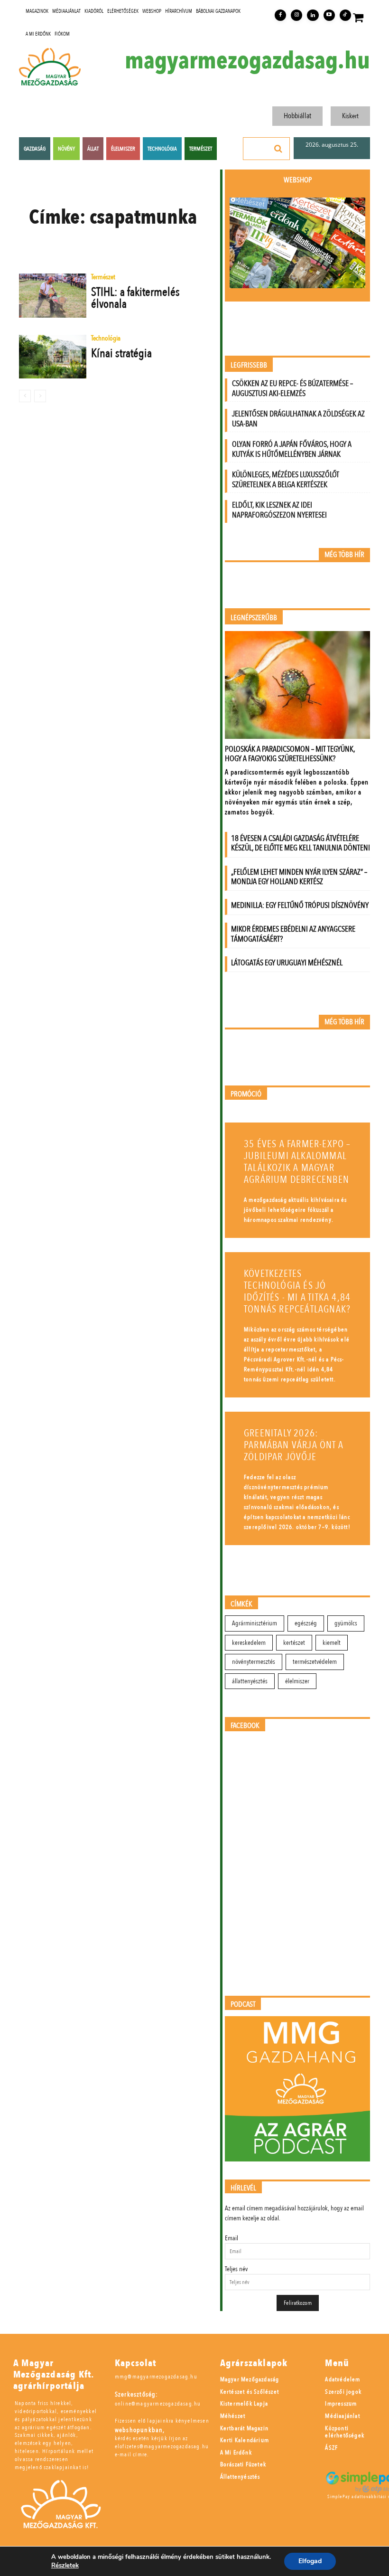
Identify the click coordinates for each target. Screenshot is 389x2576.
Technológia (106, 339)
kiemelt (332, 1643)
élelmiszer (297, 1681)
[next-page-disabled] (40, 396)
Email (232, 2238)
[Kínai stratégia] (53, 357)
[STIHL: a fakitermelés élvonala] (53, 295)
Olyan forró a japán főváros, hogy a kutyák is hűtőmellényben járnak (292, 449)
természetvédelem (315, 1662)
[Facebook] (280, 15)
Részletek (65, 2566)
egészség (306, 1623)
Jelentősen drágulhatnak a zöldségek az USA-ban (298, 419)
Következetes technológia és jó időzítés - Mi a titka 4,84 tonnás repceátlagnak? (297, 1292)
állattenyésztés (250, 1681)
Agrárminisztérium (255, 1623)
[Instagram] (296, 15)
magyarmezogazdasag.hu (247, 61)
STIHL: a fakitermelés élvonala (135, 298)
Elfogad (310, 2561)
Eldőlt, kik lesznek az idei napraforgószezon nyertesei (279, 510)
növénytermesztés (254, 1662)
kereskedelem (249, 1643)
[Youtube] (329, 15)
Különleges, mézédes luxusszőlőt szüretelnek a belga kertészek (286, 480)
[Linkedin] (313, 15)
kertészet (294, 1643)
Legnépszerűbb (254, 618)
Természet (103, 278)
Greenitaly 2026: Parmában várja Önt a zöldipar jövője (294, 1445)
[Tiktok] (345, 15)
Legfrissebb (249, 365)
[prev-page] (25, 396)
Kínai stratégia (121, 353)
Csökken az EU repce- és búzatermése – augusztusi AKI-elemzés (292, 388)
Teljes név (236, 2269)
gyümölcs (346, 1623)
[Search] (278, 149)
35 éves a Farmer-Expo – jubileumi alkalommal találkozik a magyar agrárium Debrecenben (297, 1162)
